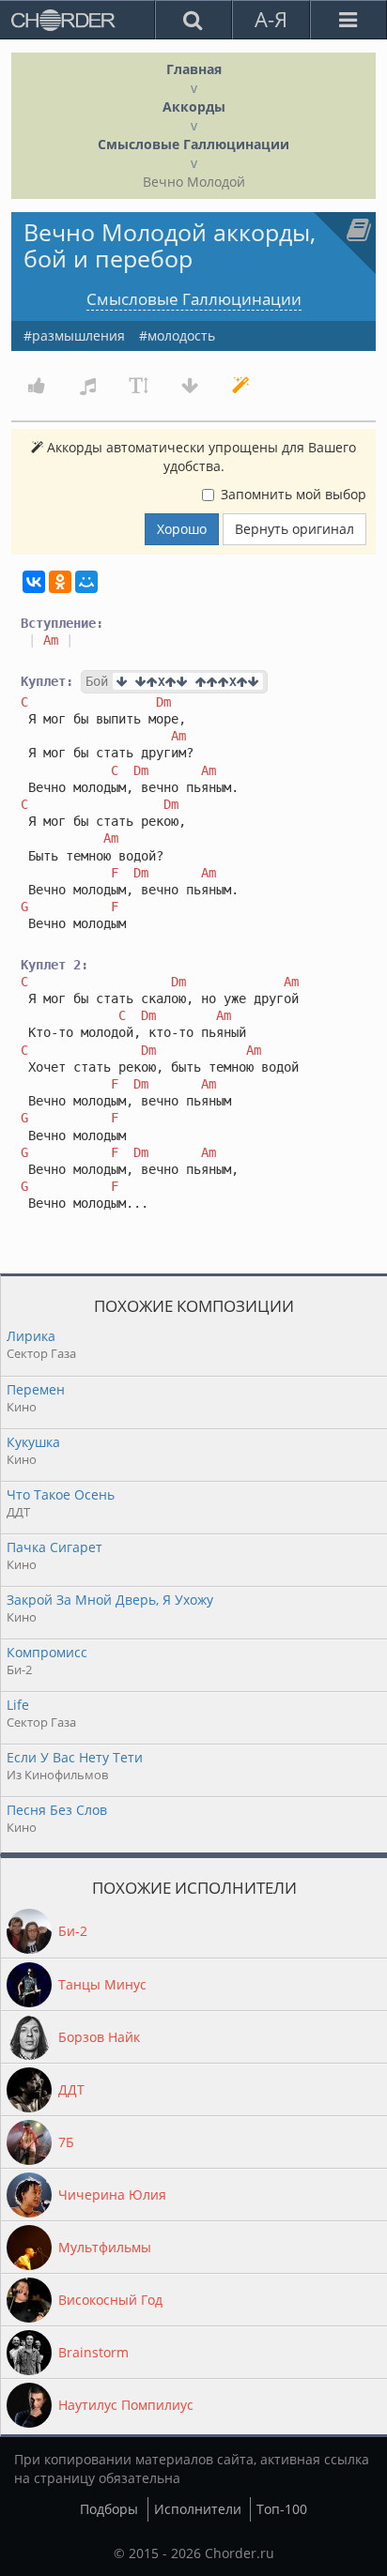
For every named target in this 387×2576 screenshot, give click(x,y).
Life (18, 1705)
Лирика (31, 1336)
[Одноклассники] (60, 582)
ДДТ (71, 2089)
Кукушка (33, 1442)
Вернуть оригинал (294, 529)
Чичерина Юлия (112, 2195)
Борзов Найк (99, 2037)
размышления (78, 335)
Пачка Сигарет (54, 1547)
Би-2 (73, 1931)
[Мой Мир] (86, 582)
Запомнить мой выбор (294, 494)
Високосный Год (110, 2300)
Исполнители (198, 2509)
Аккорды (194, 107)
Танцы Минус (102, 1984)
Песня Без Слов (57, 1810)
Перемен (36, 1389)
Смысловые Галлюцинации (193, 144)
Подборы (109, 2509)
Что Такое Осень (61, 1494)
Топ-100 (282, 2509)
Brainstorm (93, 2352)
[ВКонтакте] (34, 582)
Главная (194, 69)
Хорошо (182, 529)
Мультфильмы (105, 2247)
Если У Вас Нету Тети (75, 1757)
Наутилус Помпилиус (126, 2405)
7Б (66, 2142)
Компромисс (47, 1652)
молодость (181, 335)
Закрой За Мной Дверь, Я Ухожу (110, 1600)
